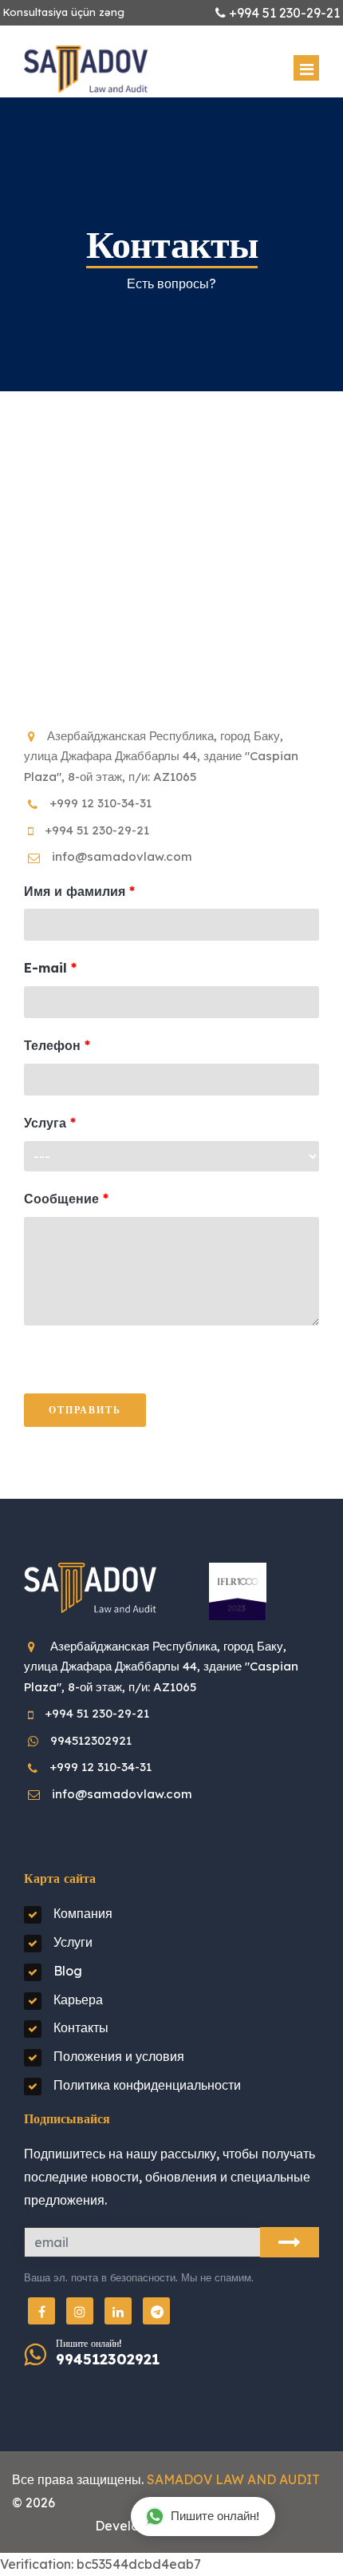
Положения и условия (119, 2056)
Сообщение (61, 1199)
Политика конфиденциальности (147, 2085)
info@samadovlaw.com (122, 856)
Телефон (52, 1045)
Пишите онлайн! (215, 2516)
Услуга (45, 1123)
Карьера (78, 1999)
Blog (68, 1971)
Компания (83, 1913)
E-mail (45, 968)
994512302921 (91, 1740)
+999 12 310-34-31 (101, 803)
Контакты (81, 2027)
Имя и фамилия (75, 891)
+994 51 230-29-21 (97, 830)
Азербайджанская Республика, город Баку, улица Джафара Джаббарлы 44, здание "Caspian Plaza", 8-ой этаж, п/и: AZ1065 (161, 756)
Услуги (73, 1942)
